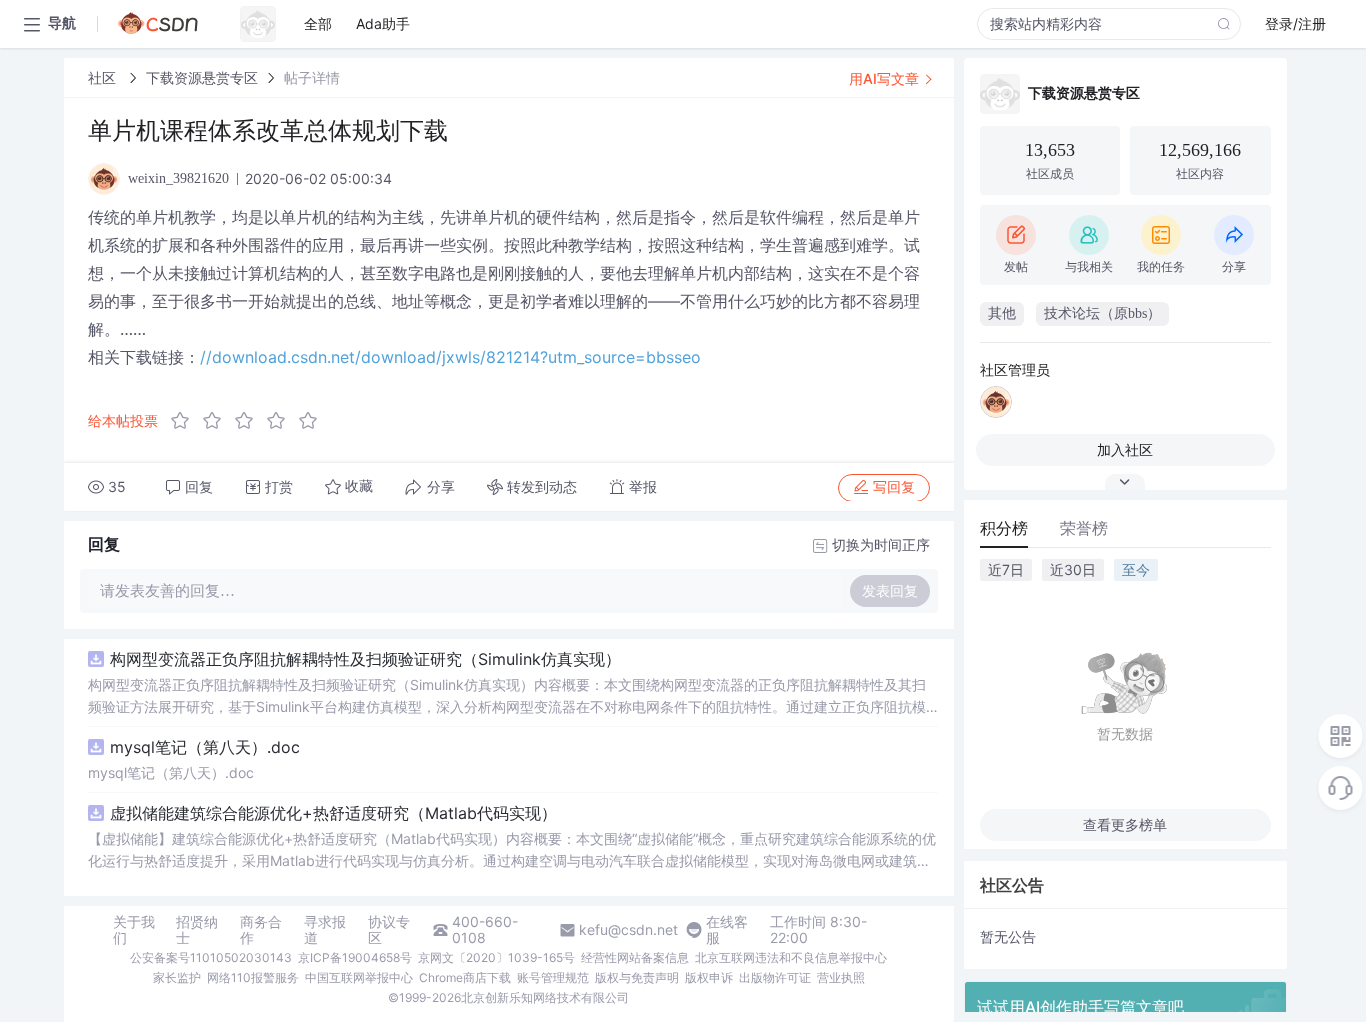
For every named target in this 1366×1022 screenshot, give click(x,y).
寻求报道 (325, 930)
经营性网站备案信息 (635, 957)
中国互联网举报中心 (359, 977)
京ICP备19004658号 (355, 957)
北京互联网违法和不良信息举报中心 (791, 957)
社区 (104, 77)
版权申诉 (709, 977)
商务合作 (261, 930)
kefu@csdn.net (628, 930)
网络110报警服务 (253, 977)
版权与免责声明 (637, 977)
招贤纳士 (197, 930)
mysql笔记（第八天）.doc (205, 747)
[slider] (250, 421)
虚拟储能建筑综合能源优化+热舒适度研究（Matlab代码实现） (333, 813)
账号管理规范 (553, 977)
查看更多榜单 (1125, 824)
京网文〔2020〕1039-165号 (496, 957)
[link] (104, 77)
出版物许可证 (775, 977)
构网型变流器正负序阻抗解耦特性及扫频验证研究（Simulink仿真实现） (365, 659)
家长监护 (177, 977)
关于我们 (134, 930)
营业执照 (841, 977)
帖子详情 (312, 77)
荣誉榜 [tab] (1084, 528)
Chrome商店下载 (465, 977)
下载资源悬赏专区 (202, 77)
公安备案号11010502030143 (211, 957)
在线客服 (727, 930)
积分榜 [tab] (1004, 528)
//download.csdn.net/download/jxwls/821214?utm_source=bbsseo (450, 357)
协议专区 (389, 930)
